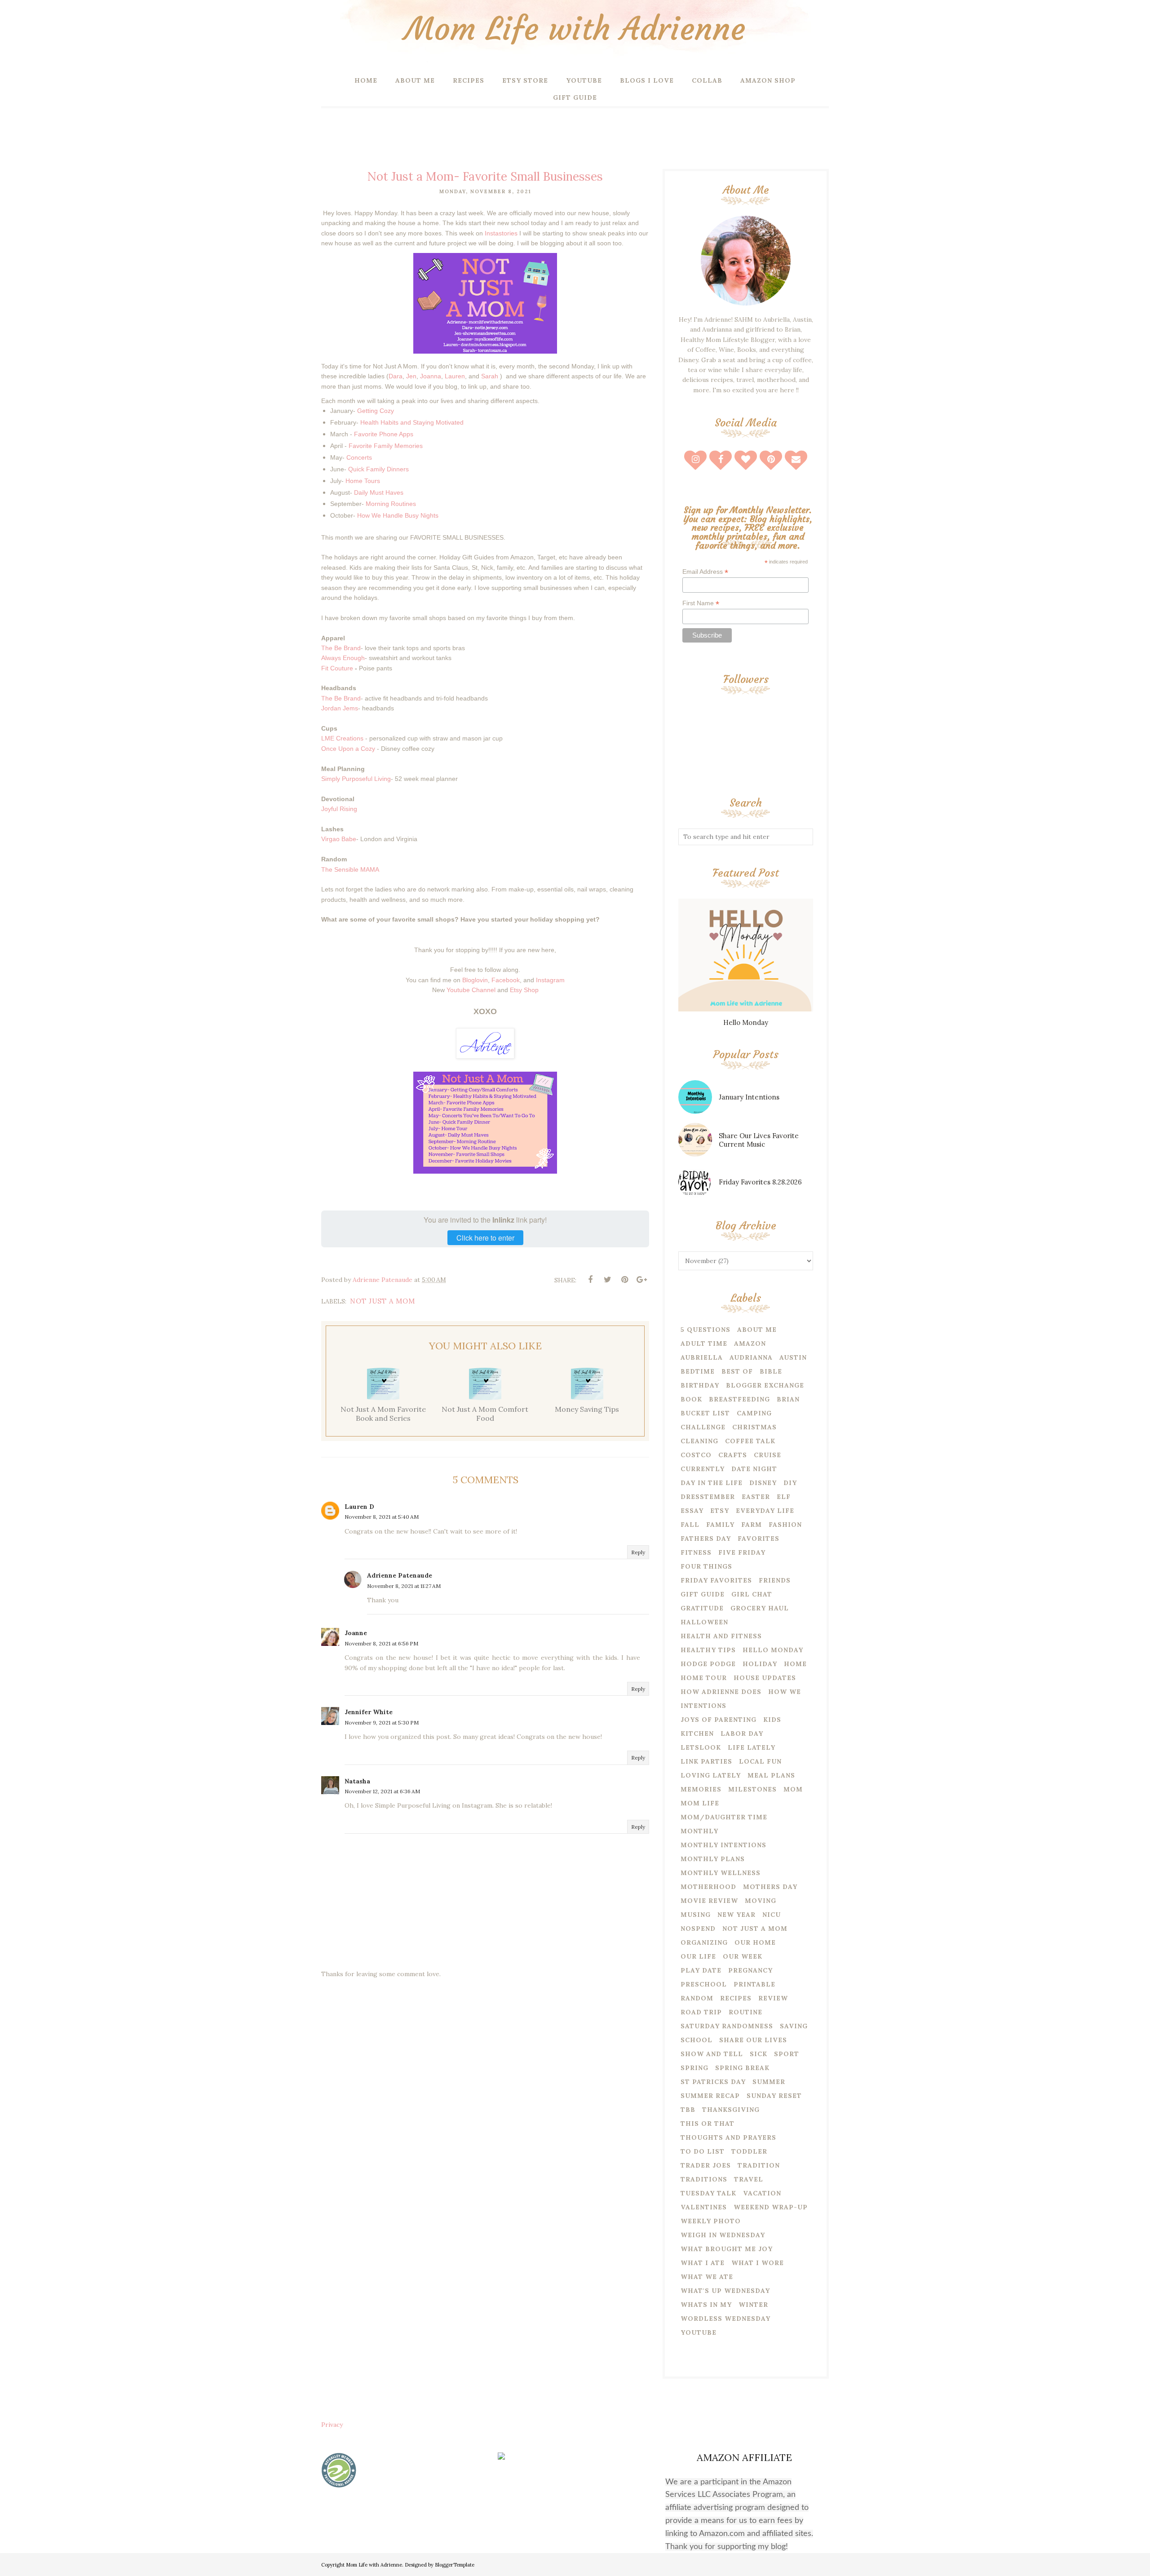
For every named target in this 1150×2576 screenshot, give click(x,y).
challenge (703, 1427)
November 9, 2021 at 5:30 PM (382, 1723)
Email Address (705, 572)
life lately (752, 1747)
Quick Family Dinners (378, 469)
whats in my (706, 2305)
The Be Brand (341, 648)
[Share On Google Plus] (641, 1280)
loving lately (711, 1775)
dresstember (708, 1497)
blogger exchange (765, 1385)
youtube (699, 2332)
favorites (759, 1539)
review (773, 1998)
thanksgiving (731, 2110)
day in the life (712, 1483)
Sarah (490, 376)
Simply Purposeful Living (356, 779)
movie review (709, 1901)
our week (743, 1956)
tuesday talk (708, 2193)
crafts (733, 1455)
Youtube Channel (471, 990)
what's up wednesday (725, 2291)
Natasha (357, 1781)
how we (785, 1692)
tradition (759, 2165)
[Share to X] (607, 1280)
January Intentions (749, 1097)
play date (701, 1970)
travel (749, 2179)
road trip (701, 2012)
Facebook (506, 980)
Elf (784, 1497)
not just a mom (383, 1301)
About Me (757, 1330)
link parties (706, 1761)
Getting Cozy (376, 411)
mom (793, 1789)
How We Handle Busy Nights (398, 515)
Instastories (501, 233)
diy (790, 1483)
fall (690, 1525)
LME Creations (342, 738)
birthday (700, 1385)
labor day (742, 1734)
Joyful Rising (339, 809)
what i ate (703, 2263)
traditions (704, 2179)
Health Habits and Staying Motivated (411, 422)
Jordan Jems (340, 708)
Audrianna (751, 1357)
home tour (704, 1678)
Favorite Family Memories (386, 446)
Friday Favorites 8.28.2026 (760, 1182)
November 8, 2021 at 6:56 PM (381, 1643)
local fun (760, 1761)
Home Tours (363, 481)
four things (706, 1566)
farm (752, 1525)
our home (755, 1942)
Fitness (696, 1552)
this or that (708, 2124)
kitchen (697, 1734)
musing (696, 1915)
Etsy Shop (524, 990)
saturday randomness (727, 2026)
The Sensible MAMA (350, 869)
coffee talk (750, 1441)
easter (756, 1497)
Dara (396, 376)
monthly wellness (721, 1873)
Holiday (760, 1664)
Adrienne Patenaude (400, 1575)
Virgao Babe (339, 839)
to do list (703, 2151)
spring (694, 2068)
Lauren (455, 376)
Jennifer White (369, 1712)
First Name (701, 603)
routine (745, 2012)
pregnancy (750, 1970)
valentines (704, 2207)
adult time (704, 1343)
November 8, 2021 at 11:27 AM (404, 1586)
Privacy (332, 2425)
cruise (767, 1455)
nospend (698, 1929)
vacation (762, 2193)
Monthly (699, 1831)
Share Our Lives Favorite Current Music (759, 1140)
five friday (742, 1552)
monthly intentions (723, 1845)
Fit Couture (337, 668)
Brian (788, 1399)
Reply (638, 1552)
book (691, 1399)
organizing (704, 1942)
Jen (411, 376)
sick (759, 2054)
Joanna (431, 376)
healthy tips (708, 1650)
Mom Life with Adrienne (575, 29)
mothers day (770, 1887)
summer (769, 2082)
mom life (700, 1803)
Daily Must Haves (379, 492)
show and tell (712, 2054)
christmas (754, 1427)
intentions (703, 1706)
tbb (688, 2110)
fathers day (706, 1539)
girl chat (752, 1594)
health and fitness (721, 1636)
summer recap (710, 2096)
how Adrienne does (721, 1692)
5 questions (705, 1330)
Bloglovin (475, 980)
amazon (750, 1343)
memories (701, 1789)
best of (737, 1371)
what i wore (758, 2263)
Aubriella (702, 1357)
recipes (736, 1998)
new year (736, 1915)
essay (692, 1511)
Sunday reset (774, 2096)
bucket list (705, 1413)
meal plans (771, 1775)
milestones (752, 1789)
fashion (785, 1525)
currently (703, 1469)
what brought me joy (727, 2249)
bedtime (698, 1371)
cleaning (699, 1441)
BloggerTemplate (455, 2565)
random (697, 1998)
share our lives (753, 2040)
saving (794, 2026)
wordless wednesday (725, 2319)
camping (754, 1413)
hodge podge (708, 1664)
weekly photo (711, 2221)
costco (696, 1455)
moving (761, 1901)
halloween (704, 1622)
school (697, 2040)
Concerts (359, 457)
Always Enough (343, 658)
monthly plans (713, 1859)
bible (771, 1371)
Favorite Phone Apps (384, 434)
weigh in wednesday (723, 2235)
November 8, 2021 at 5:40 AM (382, 1517)
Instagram (550, 980)
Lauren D (359, 1507)
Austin (793, 1357)
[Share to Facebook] (590, 1280)
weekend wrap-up (771, 2207)
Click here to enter (485, 1238)
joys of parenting (719, 1720)
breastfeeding (739, 1399)
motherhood (708, 1887)
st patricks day (713, 2082)
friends (775, 1580)
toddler (749, 2151)
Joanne (356, 1633)
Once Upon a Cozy (348, 749)
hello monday (773, 1650)
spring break (742, 2068)
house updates (765, 1678)
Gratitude (702, 1608)
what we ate (707, 2277)
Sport (787, 2054)
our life (698, 1956)
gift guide (703, 1594)
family (720, 1525)
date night (754, 1469)
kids (772, 1720)
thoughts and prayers (728, 2137)
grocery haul (760, 1608)
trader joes (706, 2165)
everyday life (765, 1511)
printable (754, 1984)
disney (763, 1483)
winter (753, 2305)
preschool (704, 1984)
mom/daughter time (724, 1817)
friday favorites (716, 1580)
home (795, 1664)
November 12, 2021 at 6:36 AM (382, 1791)
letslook (701, 1747)
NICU (772, 1915)
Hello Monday (746, 1022)
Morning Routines (391, 504)
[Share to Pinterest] (624, 1280)
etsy (720, 1511)
